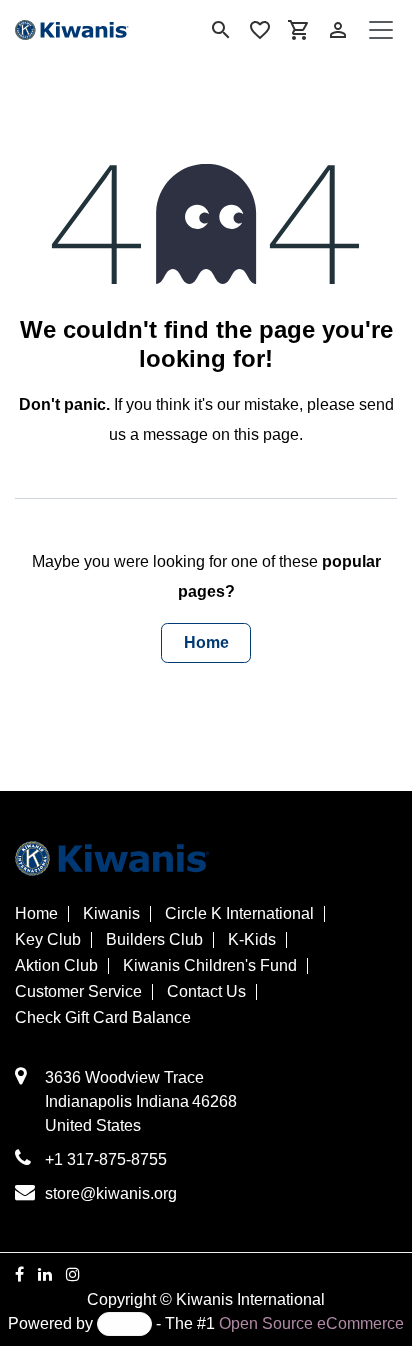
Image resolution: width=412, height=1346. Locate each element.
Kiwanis (111, 914)
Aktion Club (56, 966)
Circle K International (239, 914)
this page (266, 434)
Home (206, 642)
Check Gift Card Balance (103, 1018)
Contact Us (206, 992)
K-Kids (252, 940)
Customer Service (78, 992)
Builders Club (154, 940)
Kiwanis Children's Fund (210, 966)
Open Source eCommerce (311, 1323)
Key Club (48, 940)
